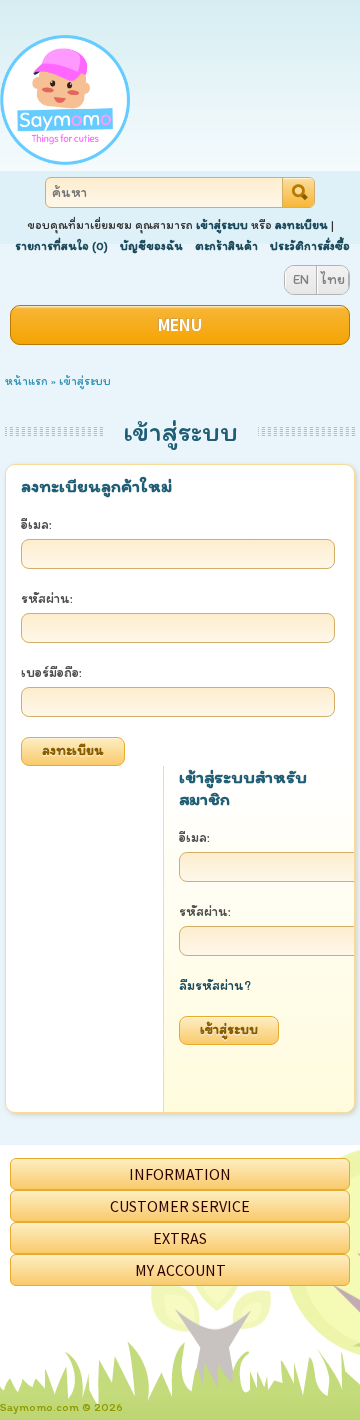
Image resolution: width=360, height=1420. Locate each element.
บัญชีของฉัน (151, 246)
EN (301, 279)
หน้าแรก (26, 381)
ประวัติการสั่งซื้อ (310, 246)
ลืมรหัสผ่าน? (215, 985)
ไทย (333, 279)
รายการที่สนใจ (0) (61, 246)
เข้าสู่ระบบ (222, 225)
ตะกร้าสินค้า (226, 246)
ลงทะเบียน (301, 225)
